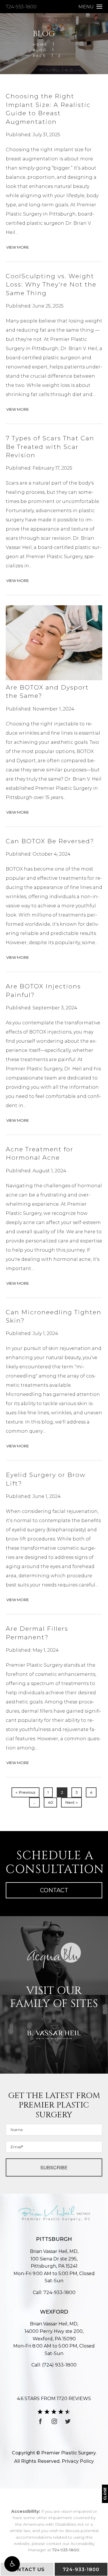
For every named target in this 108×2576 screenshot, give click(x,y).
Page (40, 56)
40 (50, 1802)
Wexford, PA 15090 (54, 2335)
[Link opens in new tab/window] (41, 2421)
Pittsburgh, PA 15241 (54, 2263)
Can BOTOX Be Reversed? (50, 841)
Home (40, 44)
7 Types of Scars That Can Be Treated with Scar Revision (50, 447)
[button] (12, 2564)
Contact (54, 1890)
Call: (54, 2292)
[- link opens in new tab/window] (54, 1955)
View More (18, 247)
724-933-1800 (21, 7)
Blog (40, 50)
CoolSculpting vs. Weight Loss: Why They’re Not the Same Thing (51, 285)
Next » (71, 1802)
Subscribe (54, 2167)
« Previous (25, 1792)
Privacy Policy (78, 2461)
